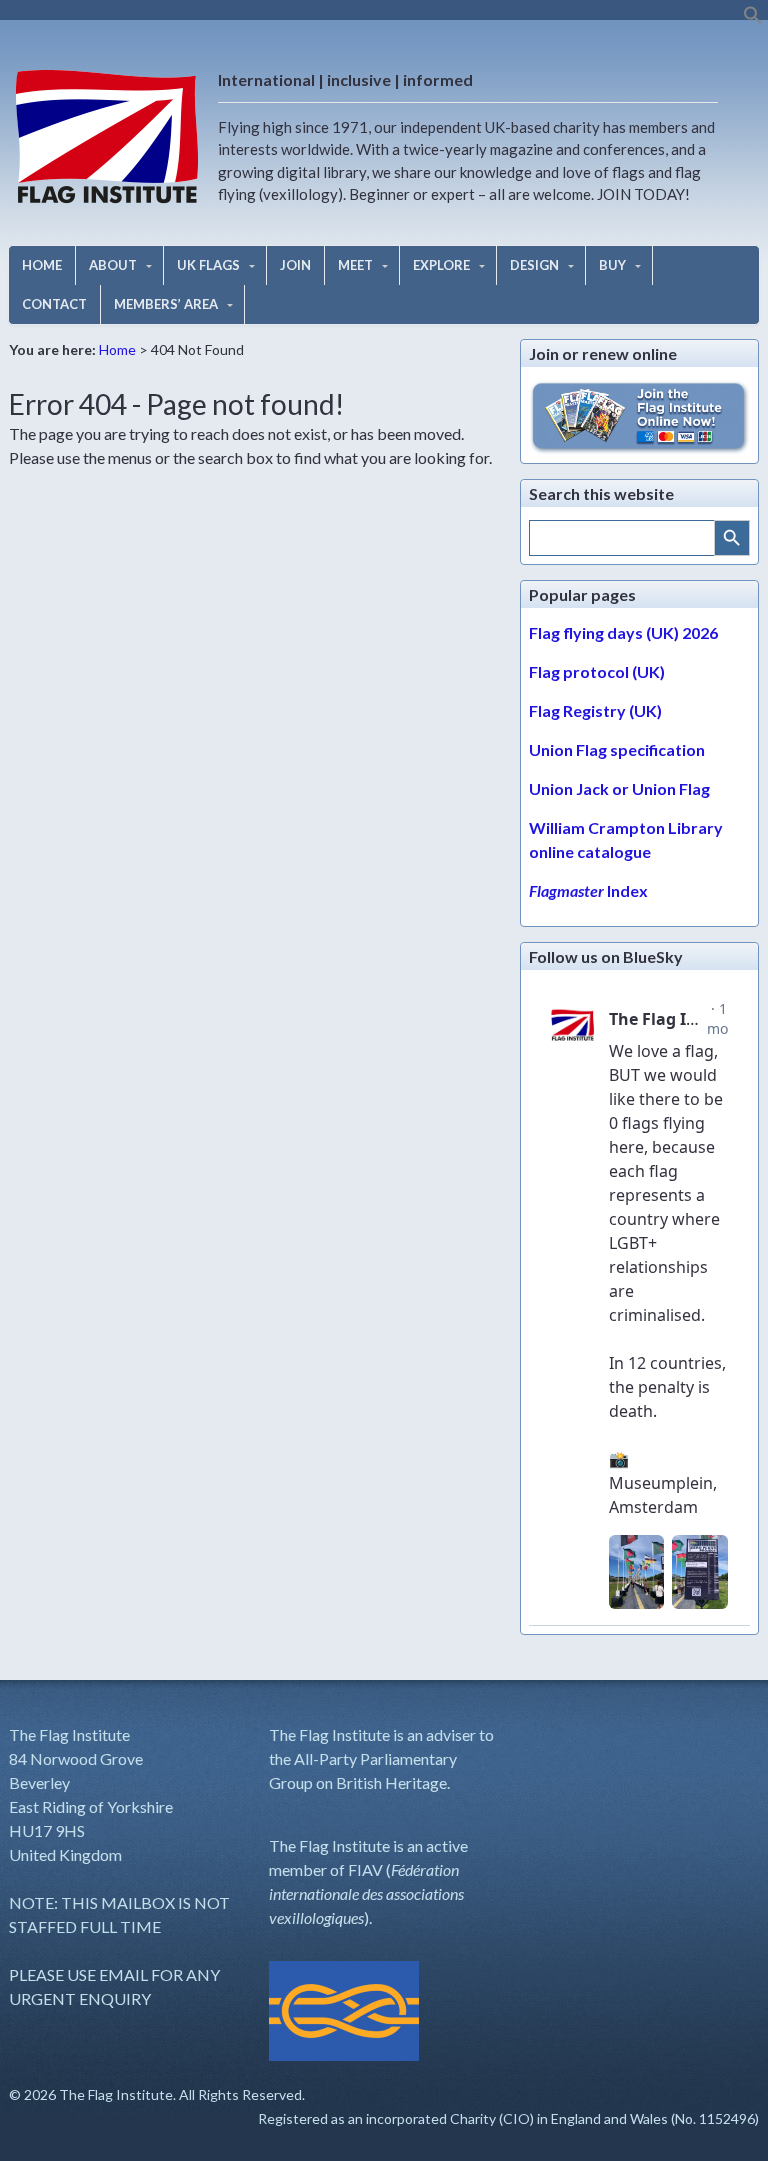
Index (588, 890)
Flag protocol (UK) (597, 671)
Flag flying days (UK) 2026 (623, 632)
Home (117, 349)
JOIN (295, 265)
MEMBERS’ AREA (166, 304)
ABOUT (113, 265)
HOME (42, 265)
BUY (612, 265)
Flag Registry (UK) (595, 710)
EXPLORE (441, 265)
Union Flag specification (617, 749)
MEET (355, 265)
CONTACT (54, 304)
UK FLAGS (208, 265)
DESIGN (534, 265)
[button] (753, 19)
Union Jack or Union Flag (619, 788)
